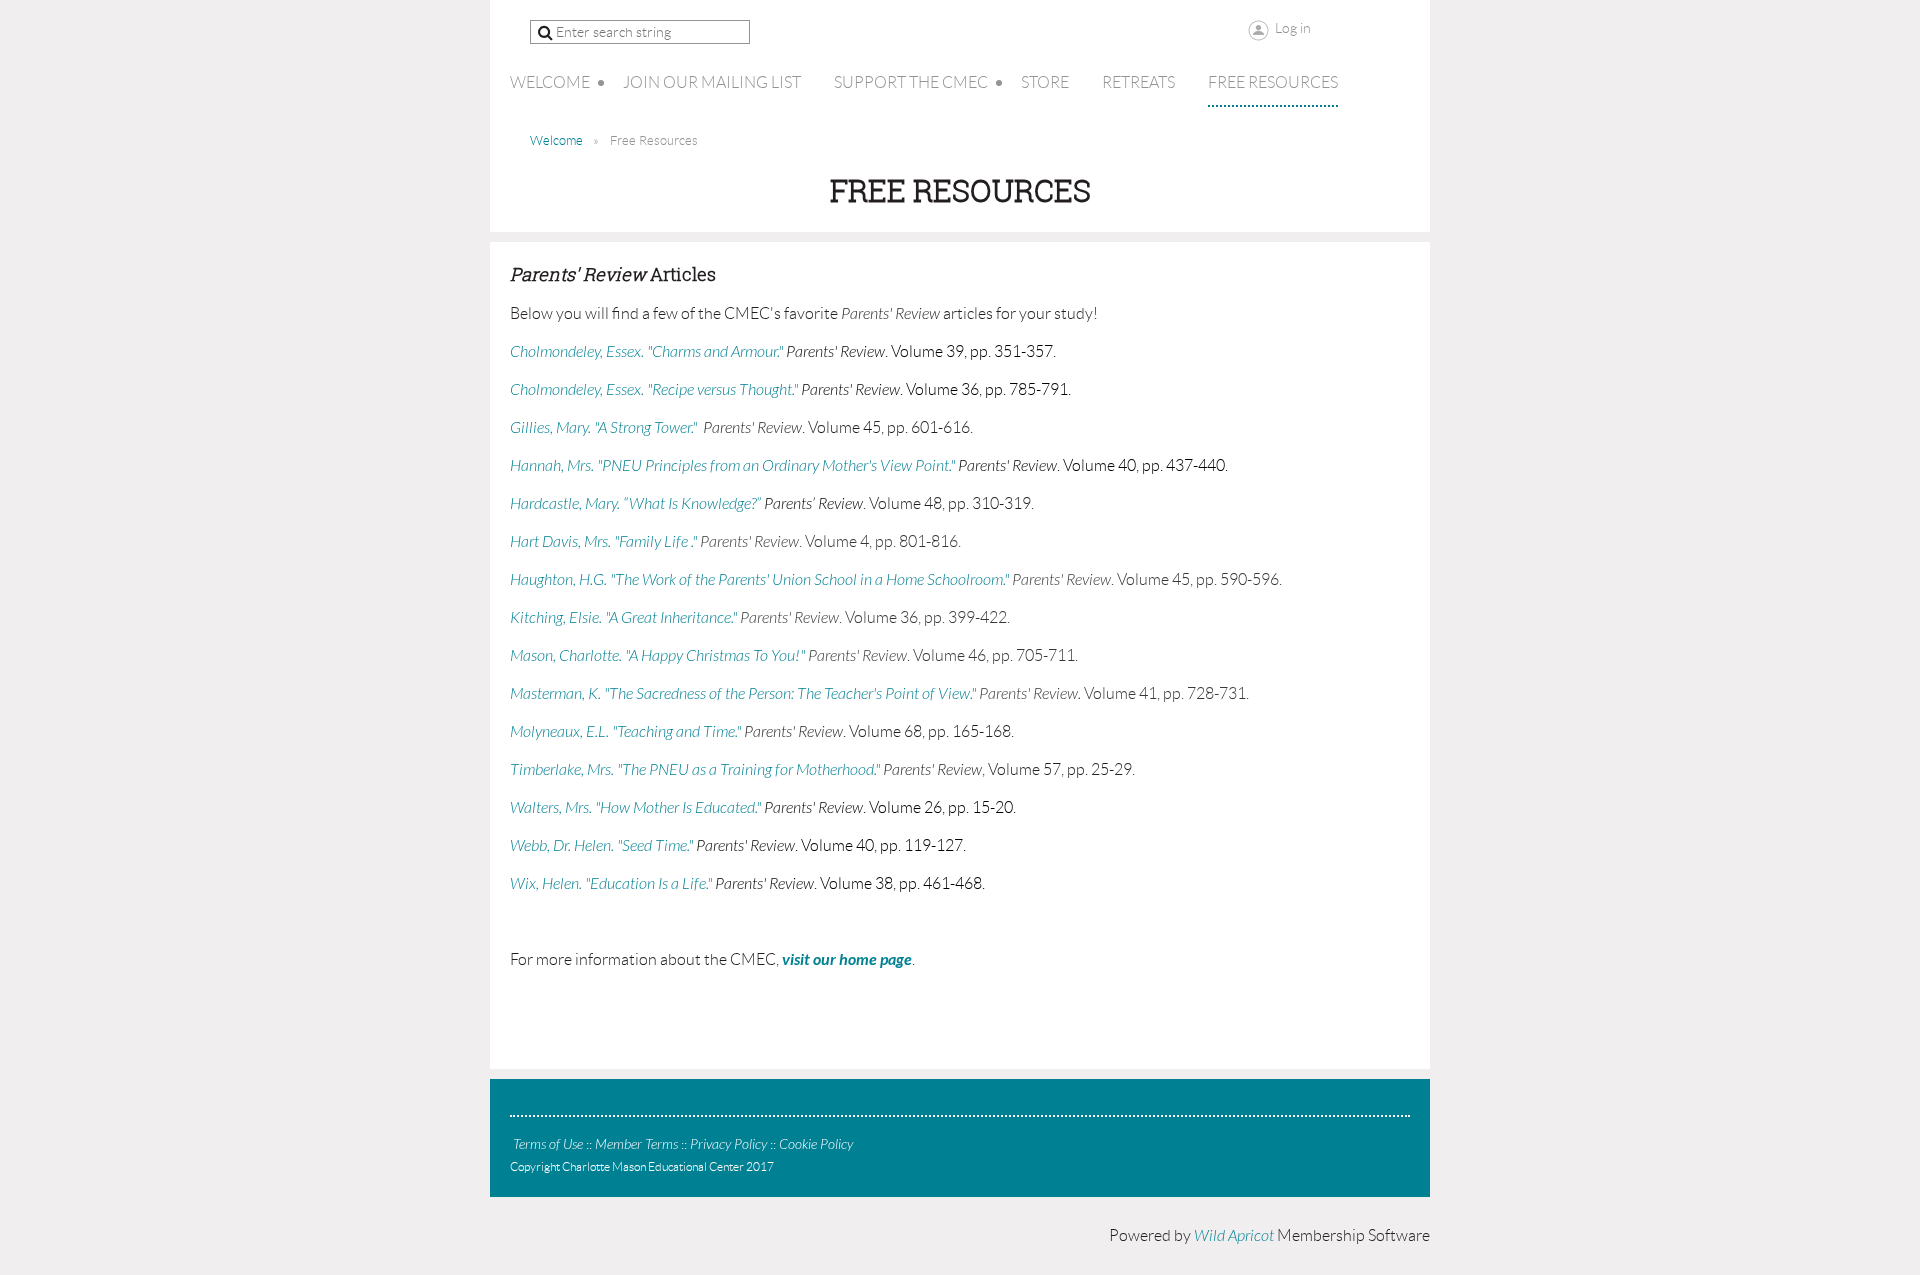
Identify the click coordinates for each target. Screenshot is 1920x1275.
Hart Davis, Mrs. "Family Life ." (603, 542)
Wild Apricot (1234, 1236)
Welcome (556, 140)
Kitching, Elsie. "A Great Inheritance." (623, 618)
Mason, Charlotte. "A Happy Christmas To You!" (657, 656)
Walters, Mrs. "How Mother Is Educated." (635, 808)
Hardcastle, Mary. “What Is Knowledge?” (635, 504)
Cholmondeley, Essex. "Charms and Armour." (646, 352)
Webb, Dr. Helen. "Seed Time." (601, 846)
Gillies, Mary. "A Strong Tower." (603, 428)
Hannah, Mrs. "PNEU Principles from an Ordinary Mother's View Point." (732, 466)
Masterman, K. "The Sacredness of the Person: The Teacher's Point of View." (743, 694)
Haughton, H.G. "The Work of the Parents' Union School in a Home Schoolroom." (759, 580)
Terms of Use (548, 1144)
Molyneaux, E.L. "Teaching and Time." (625, 732)
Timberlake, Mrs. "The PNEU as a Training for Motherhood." (695, 770)
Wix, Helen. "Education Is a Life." (611, 884)
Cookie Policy (816, 1144)
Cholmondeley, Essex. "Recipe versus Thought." (654, 390)
